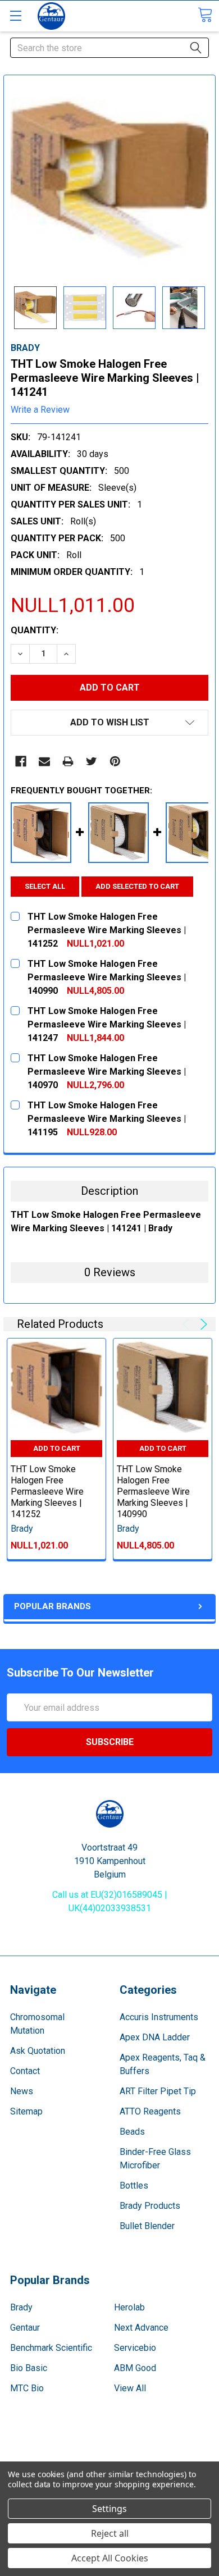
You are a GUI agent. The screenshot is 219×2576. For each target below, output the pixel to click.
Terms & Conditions (110, 2449)
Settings (109, 2509)
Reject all (110, 2533)
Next (202, 1324)
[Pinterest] (115, 761)
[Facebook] (21, 761)
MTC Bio (27, 2388)
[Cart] (205, 15)
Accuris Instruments (159, 2017)
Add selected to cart (137, 886)
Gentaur (25, 2328)
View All (130, 2388)
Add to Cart (57, 1448)
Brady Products (150, 2206)
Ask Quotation (38, 2051)
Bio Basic (29, 2368)
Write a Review (40, 410)
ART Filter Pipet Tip (158, 2091)
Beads (132, 2132)
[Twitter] (92, 761)
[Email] (44, 761)
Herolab (129, 2307)
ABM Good (135, 2368)
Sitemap (26, 2111)
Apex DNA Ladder (155, 2037)
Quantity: (35, 630)
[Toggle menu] (15, 15)
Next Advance (141, 2328)
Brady (21, 2307)
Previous (188, 1324)
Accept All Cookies (110, 2558)
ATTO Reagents (150, 2111)
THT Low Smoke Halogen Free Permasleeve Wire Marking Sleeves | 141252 (47, 1492)
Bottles (134, 2186)
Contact (25, 2071)
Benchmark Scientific (51, 2348)
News (22, 2091)
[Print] (68, 761)
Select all (45, 886)
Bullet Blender (147, 2226)
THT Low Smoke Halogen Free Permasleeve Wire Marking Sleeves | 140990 (153, 1492)
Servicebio (135, 2348)
